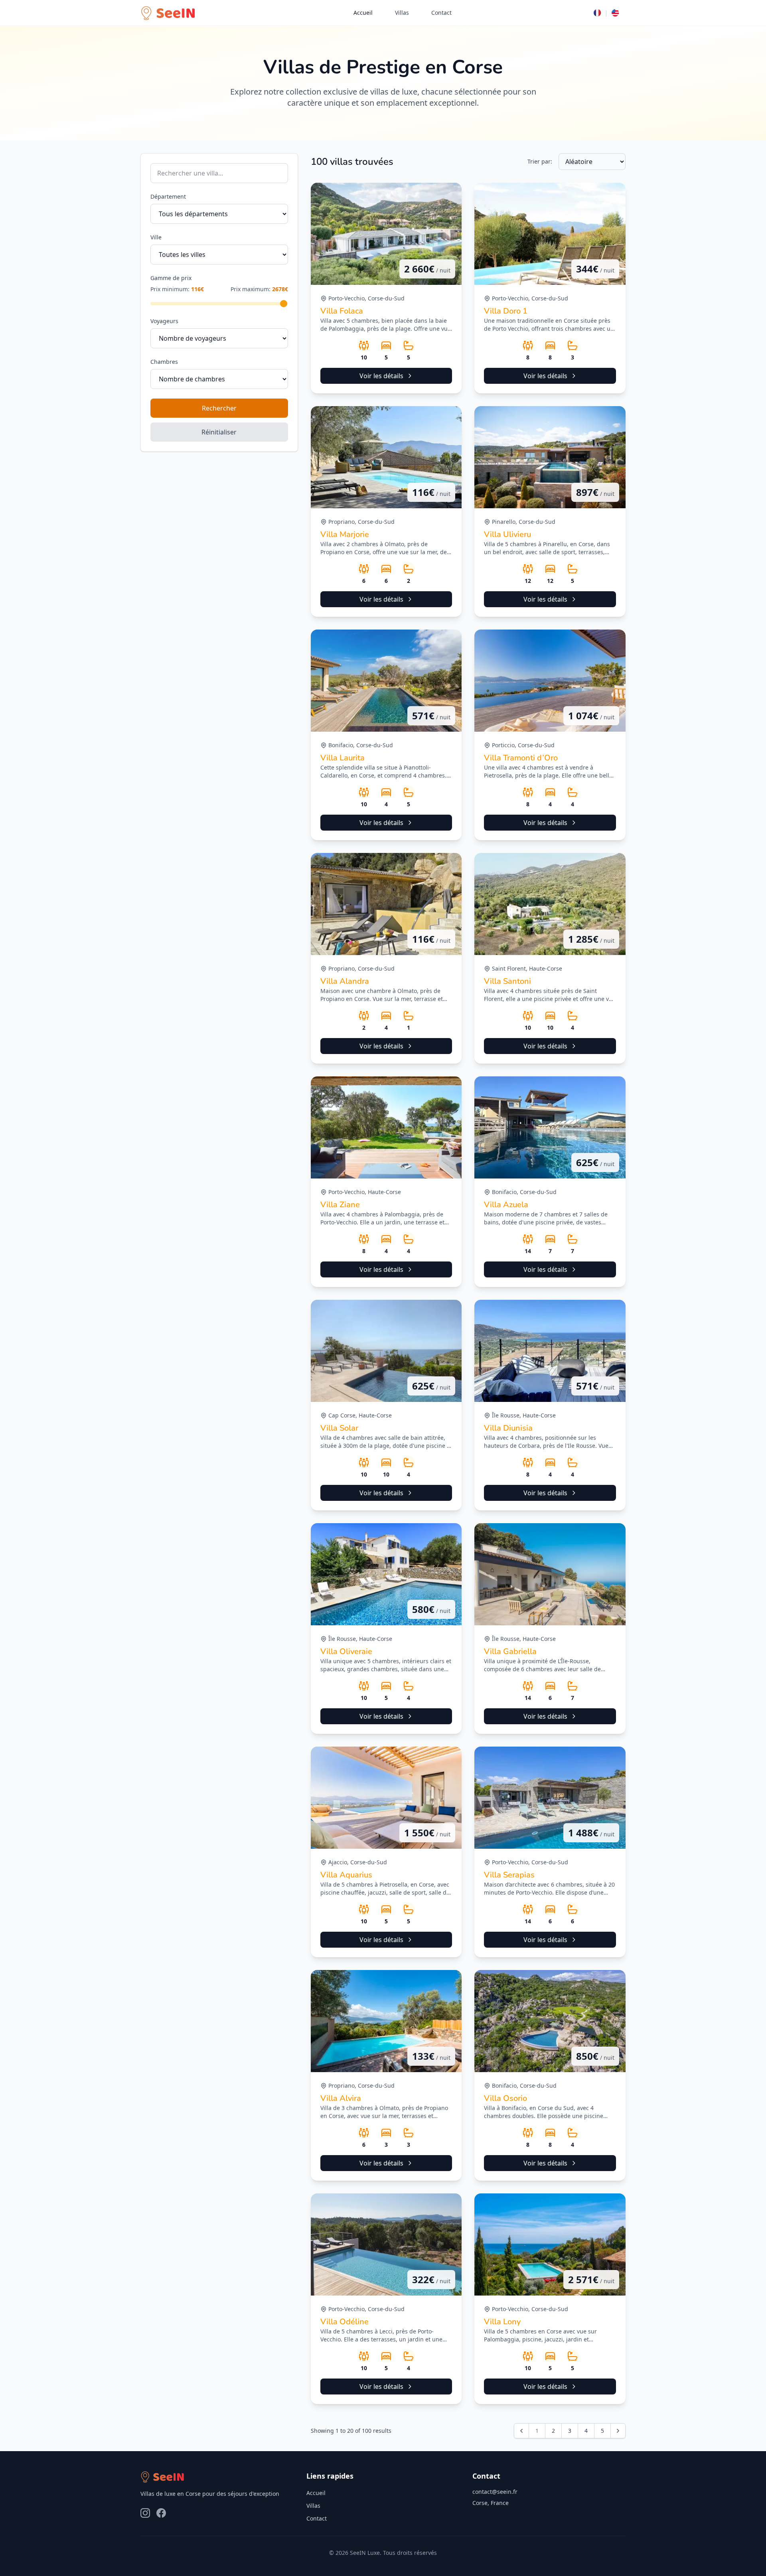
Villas (402, 13)
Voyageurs (164, 321)
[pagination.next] (618, 2431)
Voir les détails (381, 376)
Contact (441, 13)
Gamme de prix (171, 278)
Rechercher (219, 408)
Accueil (363, 13)
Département (168, 196)
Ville (156, 237)
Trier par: (540, 161)
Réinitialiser (219, 432)
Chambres (164, 362)
